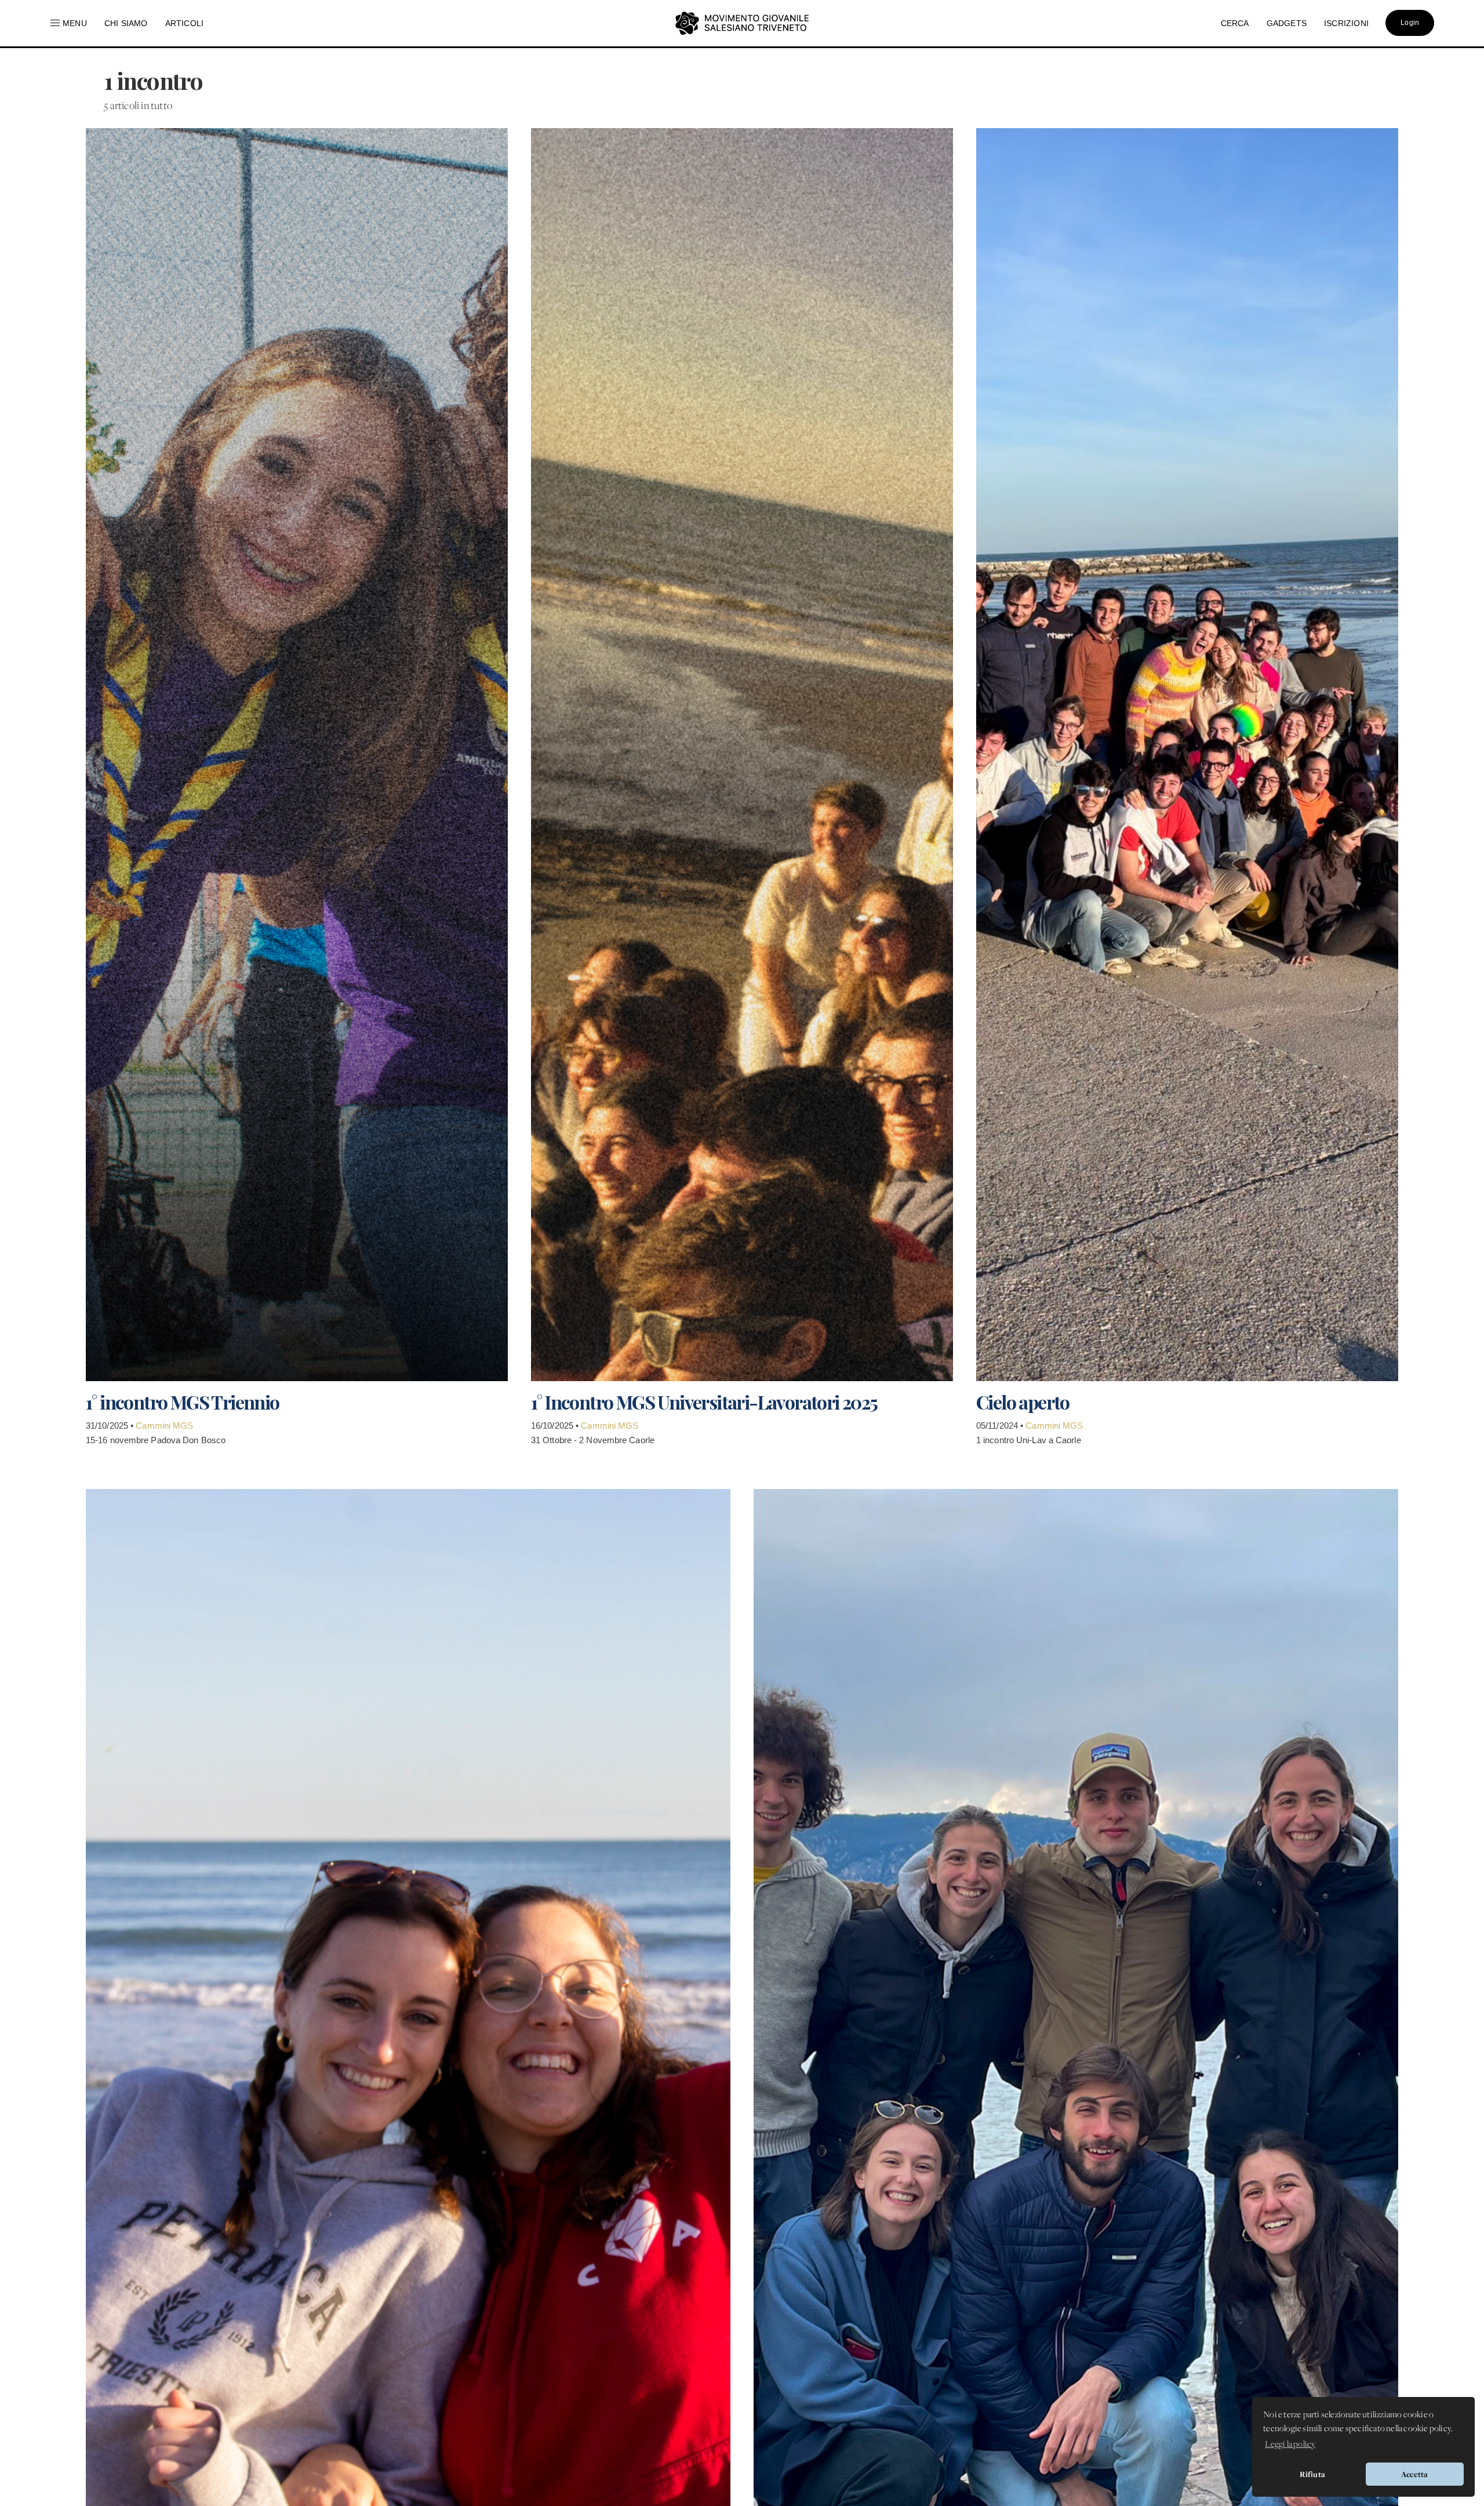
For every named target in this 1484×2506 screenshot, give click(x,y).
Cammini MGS (164, 1425)
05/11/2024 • (1001, 1425)
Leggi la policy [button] (1290, 2445)
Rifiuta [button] (1312, 2474)
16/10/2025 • (556, 1425)
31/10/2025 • (111, 1425)
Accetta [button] (1414, 2474)
